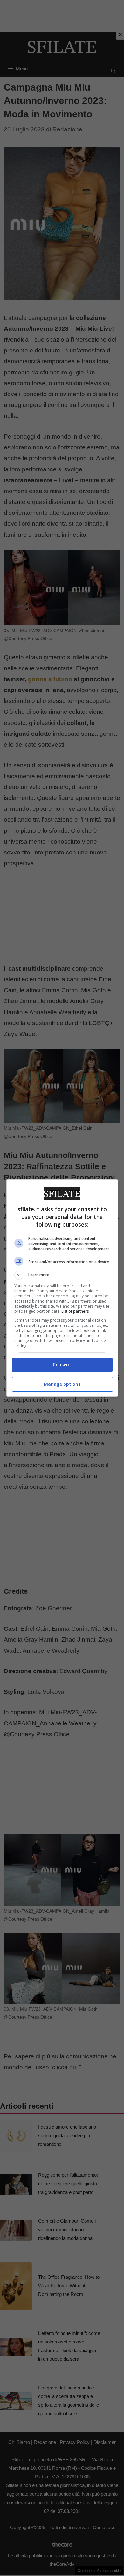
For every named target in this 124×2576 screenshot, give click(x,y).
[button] (62, 1275)
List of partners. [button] (76, 1311)
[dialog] (62, 1288)
